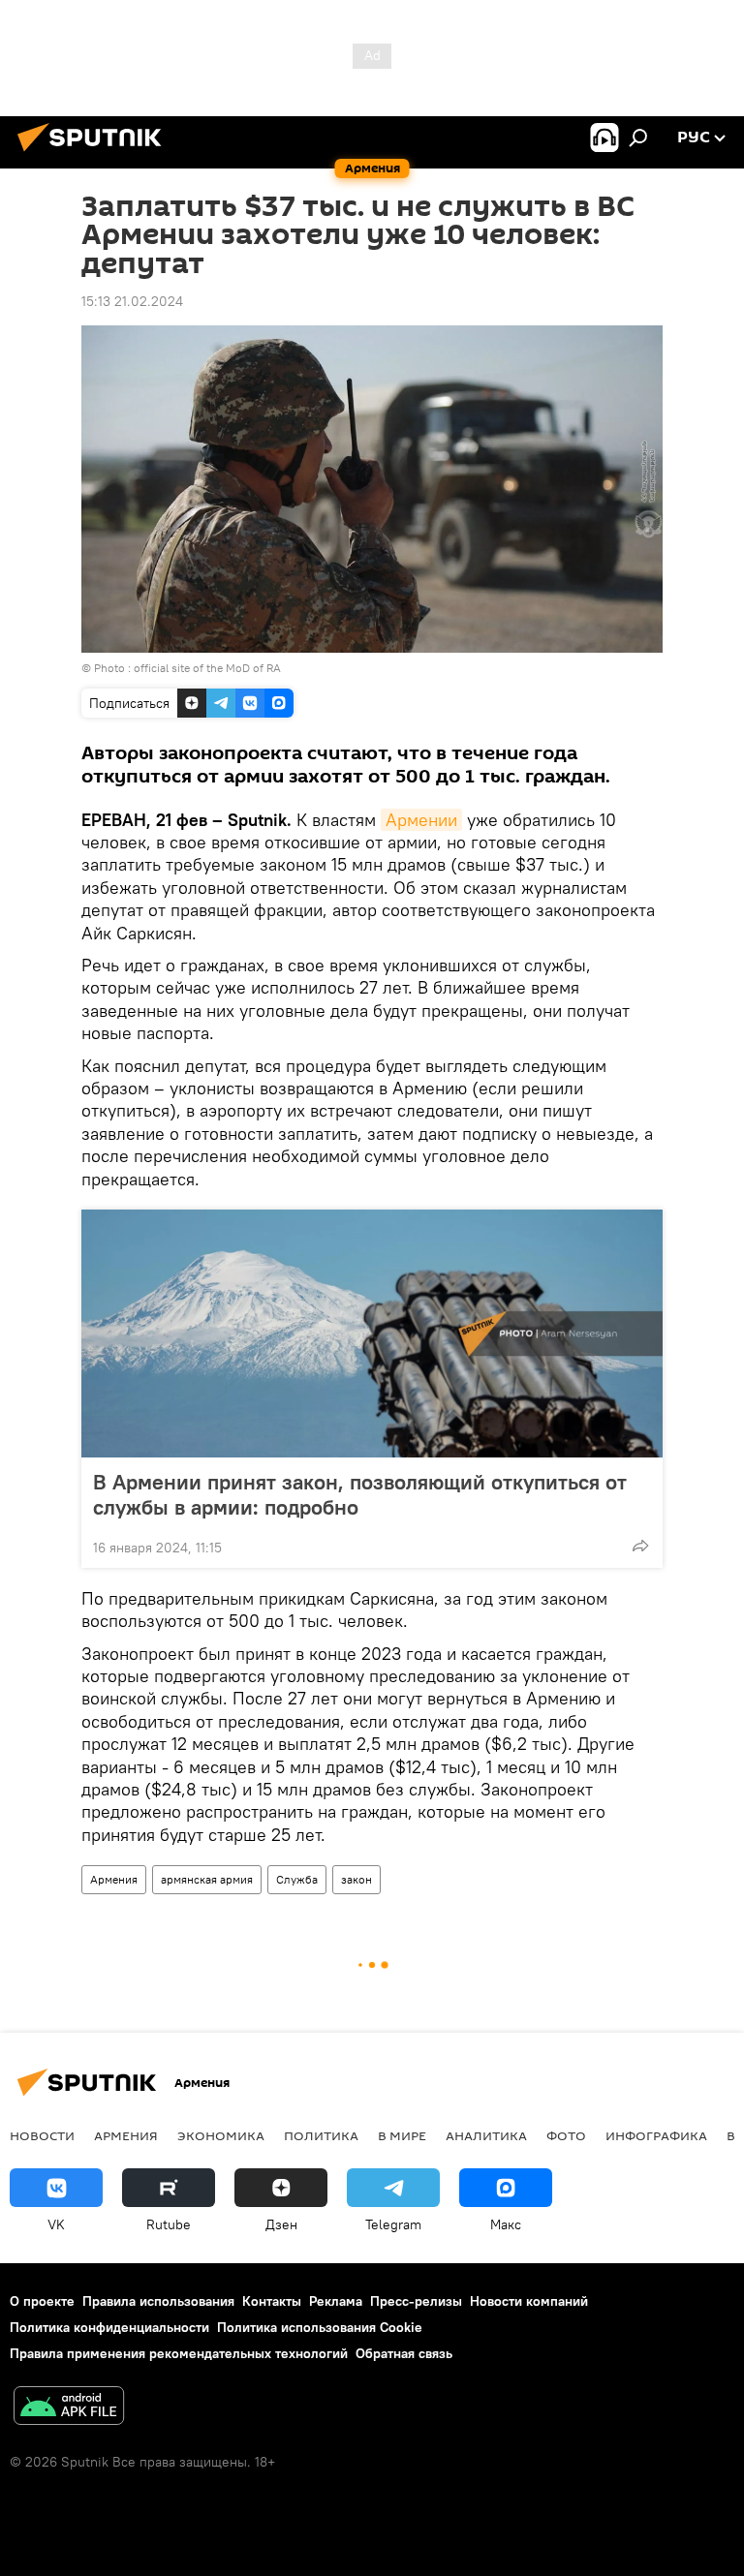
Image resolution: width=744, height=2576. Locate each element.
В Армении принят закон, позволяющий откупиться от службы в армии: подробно (360, 1494)
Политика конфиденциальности (109, 2327)
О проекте (42, 2301)
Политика (321, 2135)
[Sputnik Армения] (95, 154)
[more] (640, 1546)
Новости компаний (529, 2301)
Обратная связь (404, 2353)
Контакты (272, 2301)
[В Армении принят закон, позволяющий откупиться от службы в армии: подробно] (372, 1334)
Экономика (221, 2135)
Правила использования (158, 2301)
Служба (297, 1879)
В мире (402, 2135)
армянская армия (207, 1879)
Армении (421, 820)
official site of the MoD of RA (207, 668)
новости (42, 2135)
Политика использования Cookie (320, 2327)
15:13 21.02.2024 (132, 301)
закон (356, 1879)
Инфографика (656, 2135)
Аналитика (486, 2135)
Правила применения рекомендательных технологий (179, 2353)
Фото (566, 2135)
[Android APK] (69, 2408)
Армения (114, 1879)
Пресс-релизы (416, 2301)
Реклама (336, 2301)
